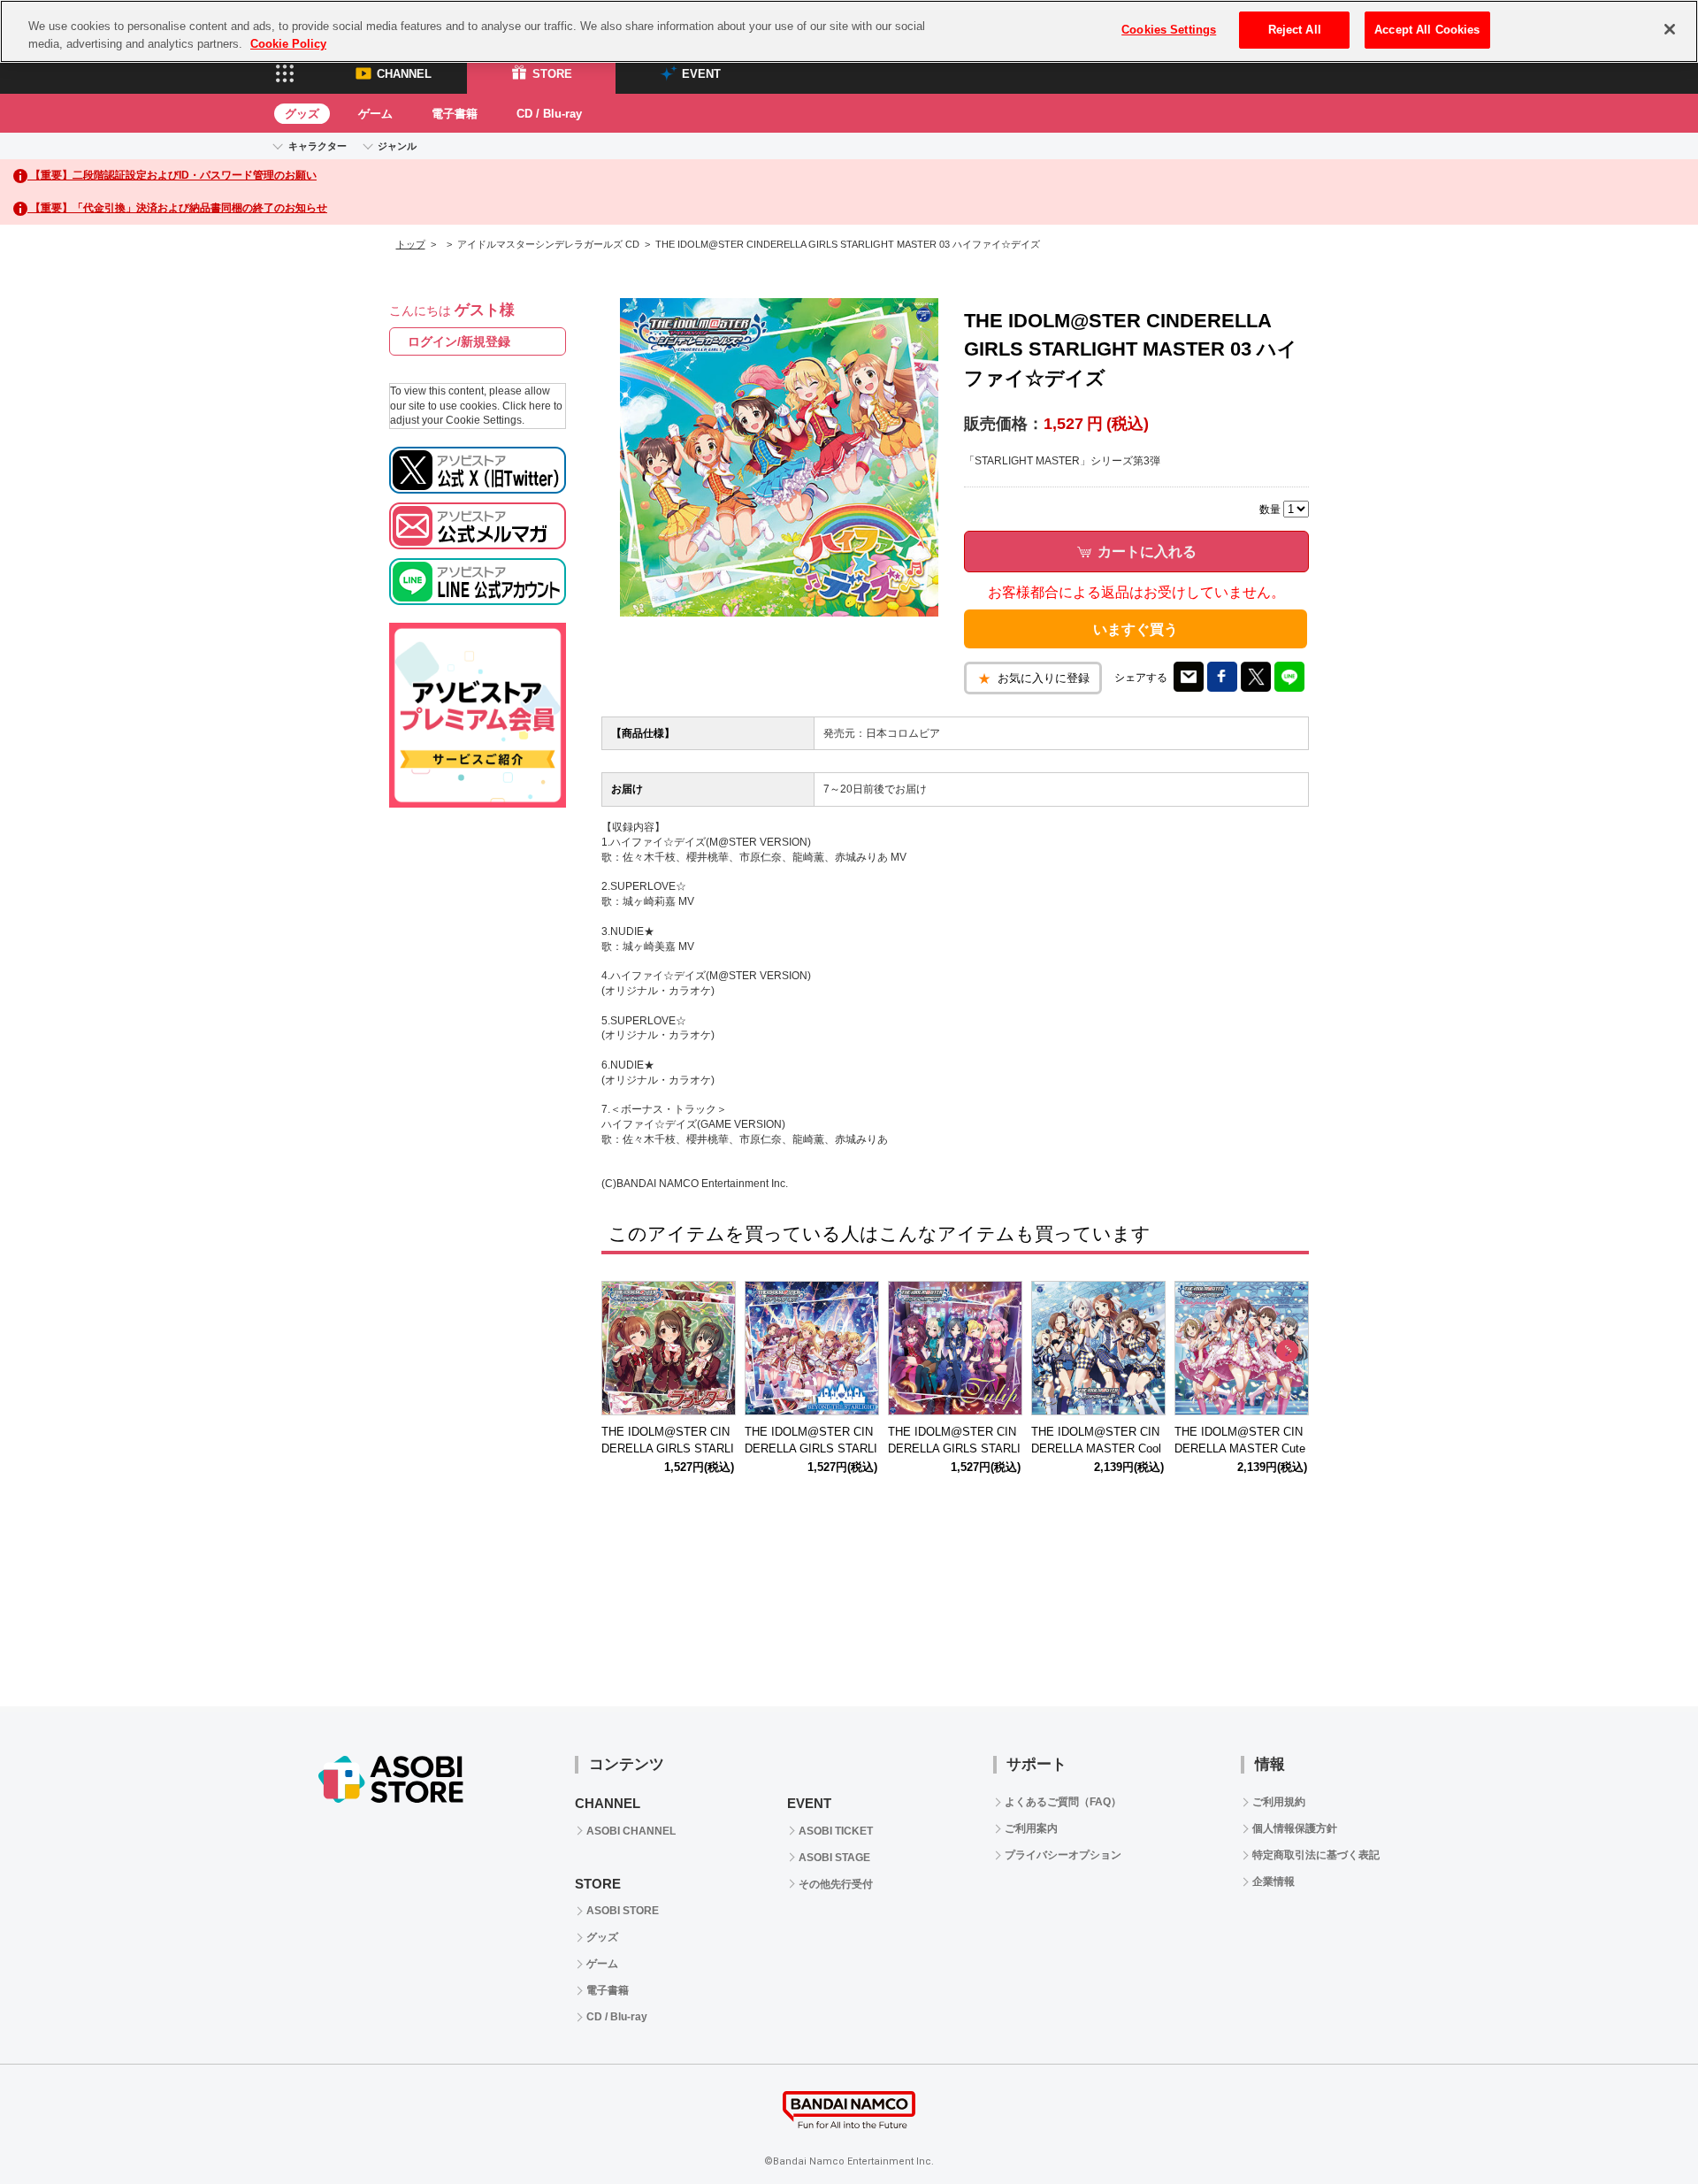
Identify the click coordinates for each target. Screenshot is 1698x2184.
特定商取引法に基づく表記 (1316, 1855)
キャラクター (317, 146)
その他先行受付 (836, 1884)
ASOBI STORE (623, 1911)
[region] (849, 31)
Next (1287, 1352)
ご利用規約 (1279, 1802)
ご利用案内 (1031, 1828)
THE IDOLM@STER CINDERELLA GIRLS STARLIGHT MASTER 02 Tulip (954, 1448)
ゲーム (375, 114)
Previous (623, 1352)
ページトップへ (1641, 2127)
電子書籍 (455, 114)
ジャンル (397, 146)
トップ (411, 244)
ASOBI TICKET (836, 1831)
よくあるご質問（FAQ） (1063, 1802)
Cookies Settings (1169, 30)
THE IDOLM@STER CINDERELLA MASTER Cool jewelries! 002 (1096, 1448)
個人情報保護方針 (1295, 1828)
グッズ (302, 114)
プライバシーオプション (1063, 1855)
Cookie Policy (288, 44)
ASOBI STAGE (834, 1858)
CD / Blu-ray (549, 114)
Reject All (1295, 30)
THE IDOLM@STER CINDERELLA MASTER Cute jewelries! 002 (1240, 1448)
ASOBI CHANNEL (631, 1831)
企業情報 (1273, 1881)
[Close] (1670, 29)
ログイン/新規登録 (459, 341)
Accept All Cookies (1427, 30)
